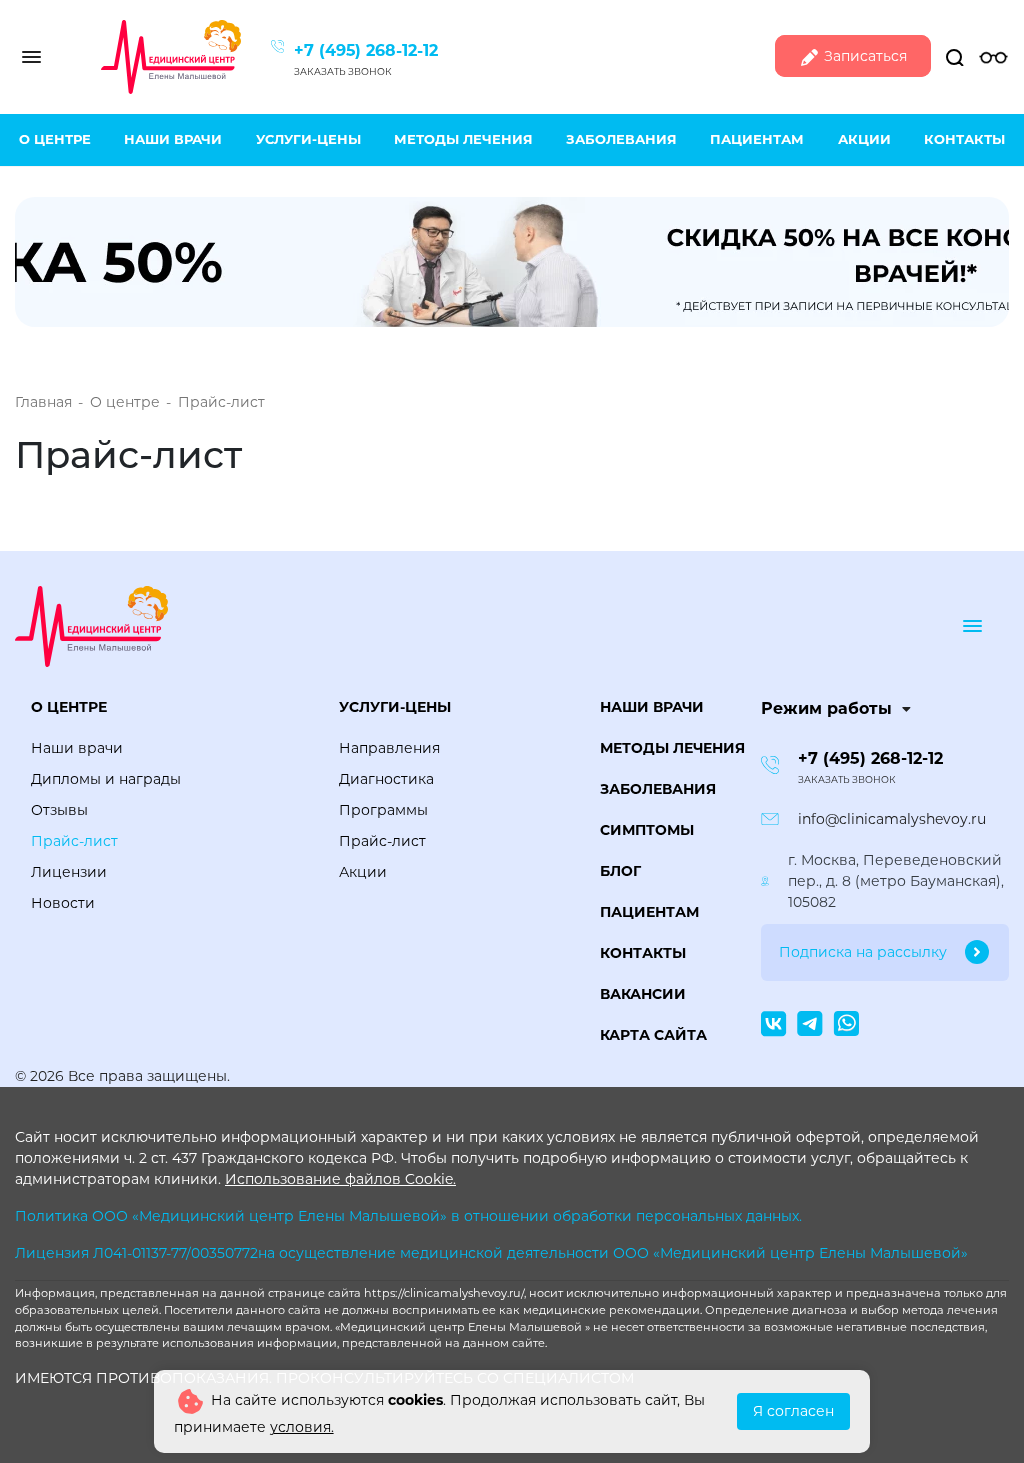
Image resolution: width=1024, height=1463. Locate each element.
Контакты (964, 139)
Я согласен (793, 1411)
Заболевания (621, 139)
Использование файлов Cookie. (340, 1179)
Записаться (863, 56)
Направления (389, 748)
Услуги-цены (308, 139)
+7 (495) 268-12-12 (366, 50)
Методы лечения (463, 139)
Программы (383, 810)
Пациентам (757, 139)
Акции (864, 139)
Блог (620, 871)
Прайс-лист (74, 841)
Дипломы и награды (106, 779)
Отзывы (59, 810)
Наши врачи (173, 139)
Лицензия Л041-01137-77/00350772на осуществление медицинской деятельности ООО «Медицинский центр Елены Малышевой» (491, 1253)
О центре (55, 139)
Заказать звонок (343, 71)
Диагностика (386, 779)
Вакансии (643, 994)
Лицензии (69, 872)
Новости (63, 903)
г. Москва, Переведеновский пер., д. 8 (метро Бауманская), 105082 (896, 881)
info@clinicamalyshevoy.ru (892, 819)
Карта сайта (653, 1035)
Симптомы (647, 830)
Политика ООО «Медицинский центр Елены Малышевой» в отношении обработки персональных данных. (408, 1216)
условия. (302, 1427)
